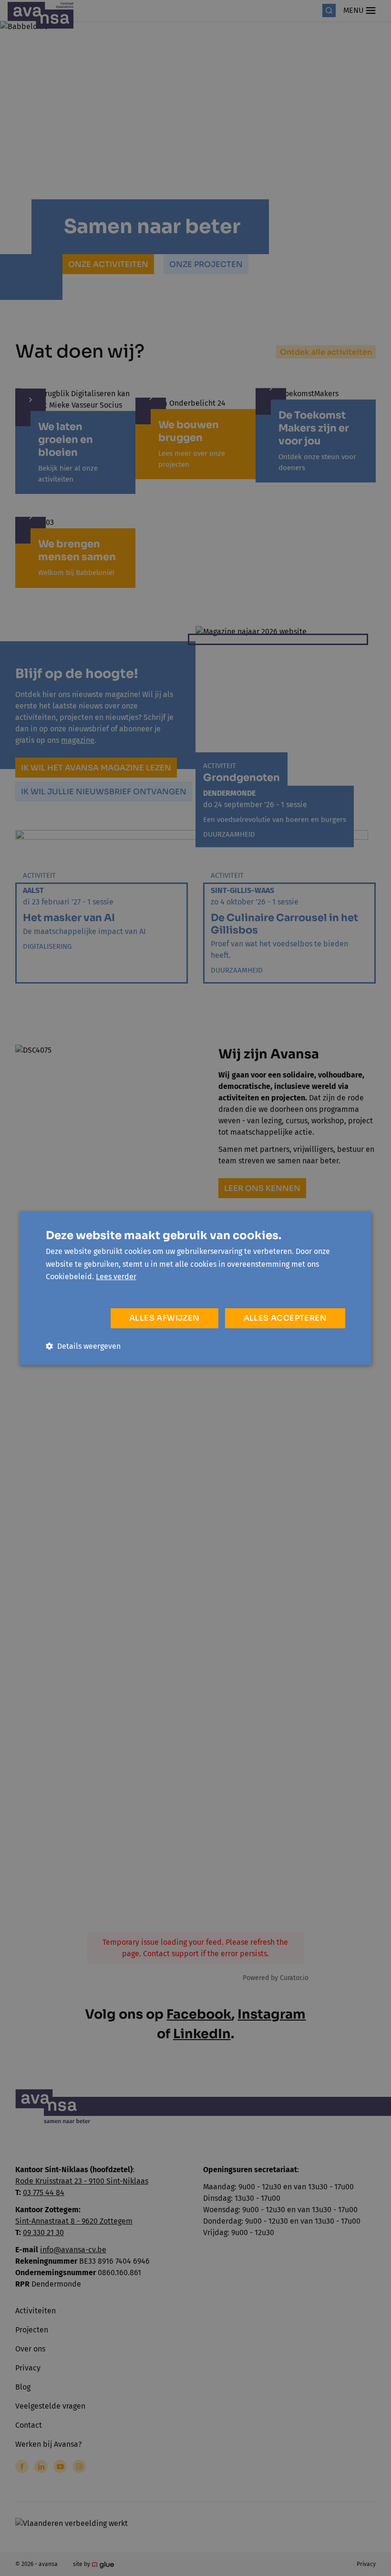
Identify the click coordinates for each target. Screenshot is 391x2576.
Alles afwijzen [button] (165, 1318)
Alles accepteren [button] (285, 1318)
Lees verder (116, 1277)
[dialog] (195, 1288)
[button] (83, 1346)
